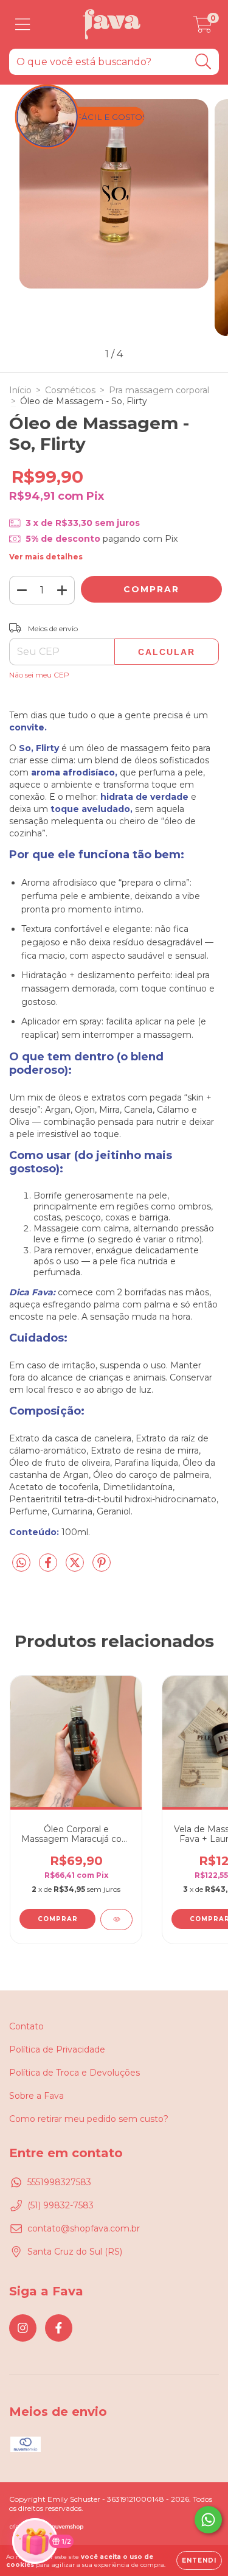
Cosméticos (70, 390)
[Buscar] (203, 62)
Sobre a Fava (36, 2096)
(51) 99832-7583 (60, 2205)
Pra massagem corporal (159, 390)
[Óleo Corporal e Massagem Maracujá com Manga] (116, 1920)
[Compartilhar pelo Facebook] (49, 1567)
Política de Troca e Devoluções (74, 2073)
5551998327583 (59, 2182)
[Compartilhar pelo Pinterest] (102, 1567)
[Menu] (23, 25)
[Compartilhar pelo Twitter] (76, 1567)
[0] (203, 27)
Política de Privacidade (57, 2049)
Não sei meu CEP (39, 675)
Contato (26, 2026)
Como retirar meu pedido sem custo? (89, 2119)
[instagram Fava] (23, 2328)
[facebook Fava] (59, 2328)
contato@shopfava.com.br (84, 2228)
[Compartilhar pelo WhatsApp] (21, 1563)
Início (20, 390)
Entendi (199, 2560)
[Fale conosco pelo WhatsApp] (208, 2520)
